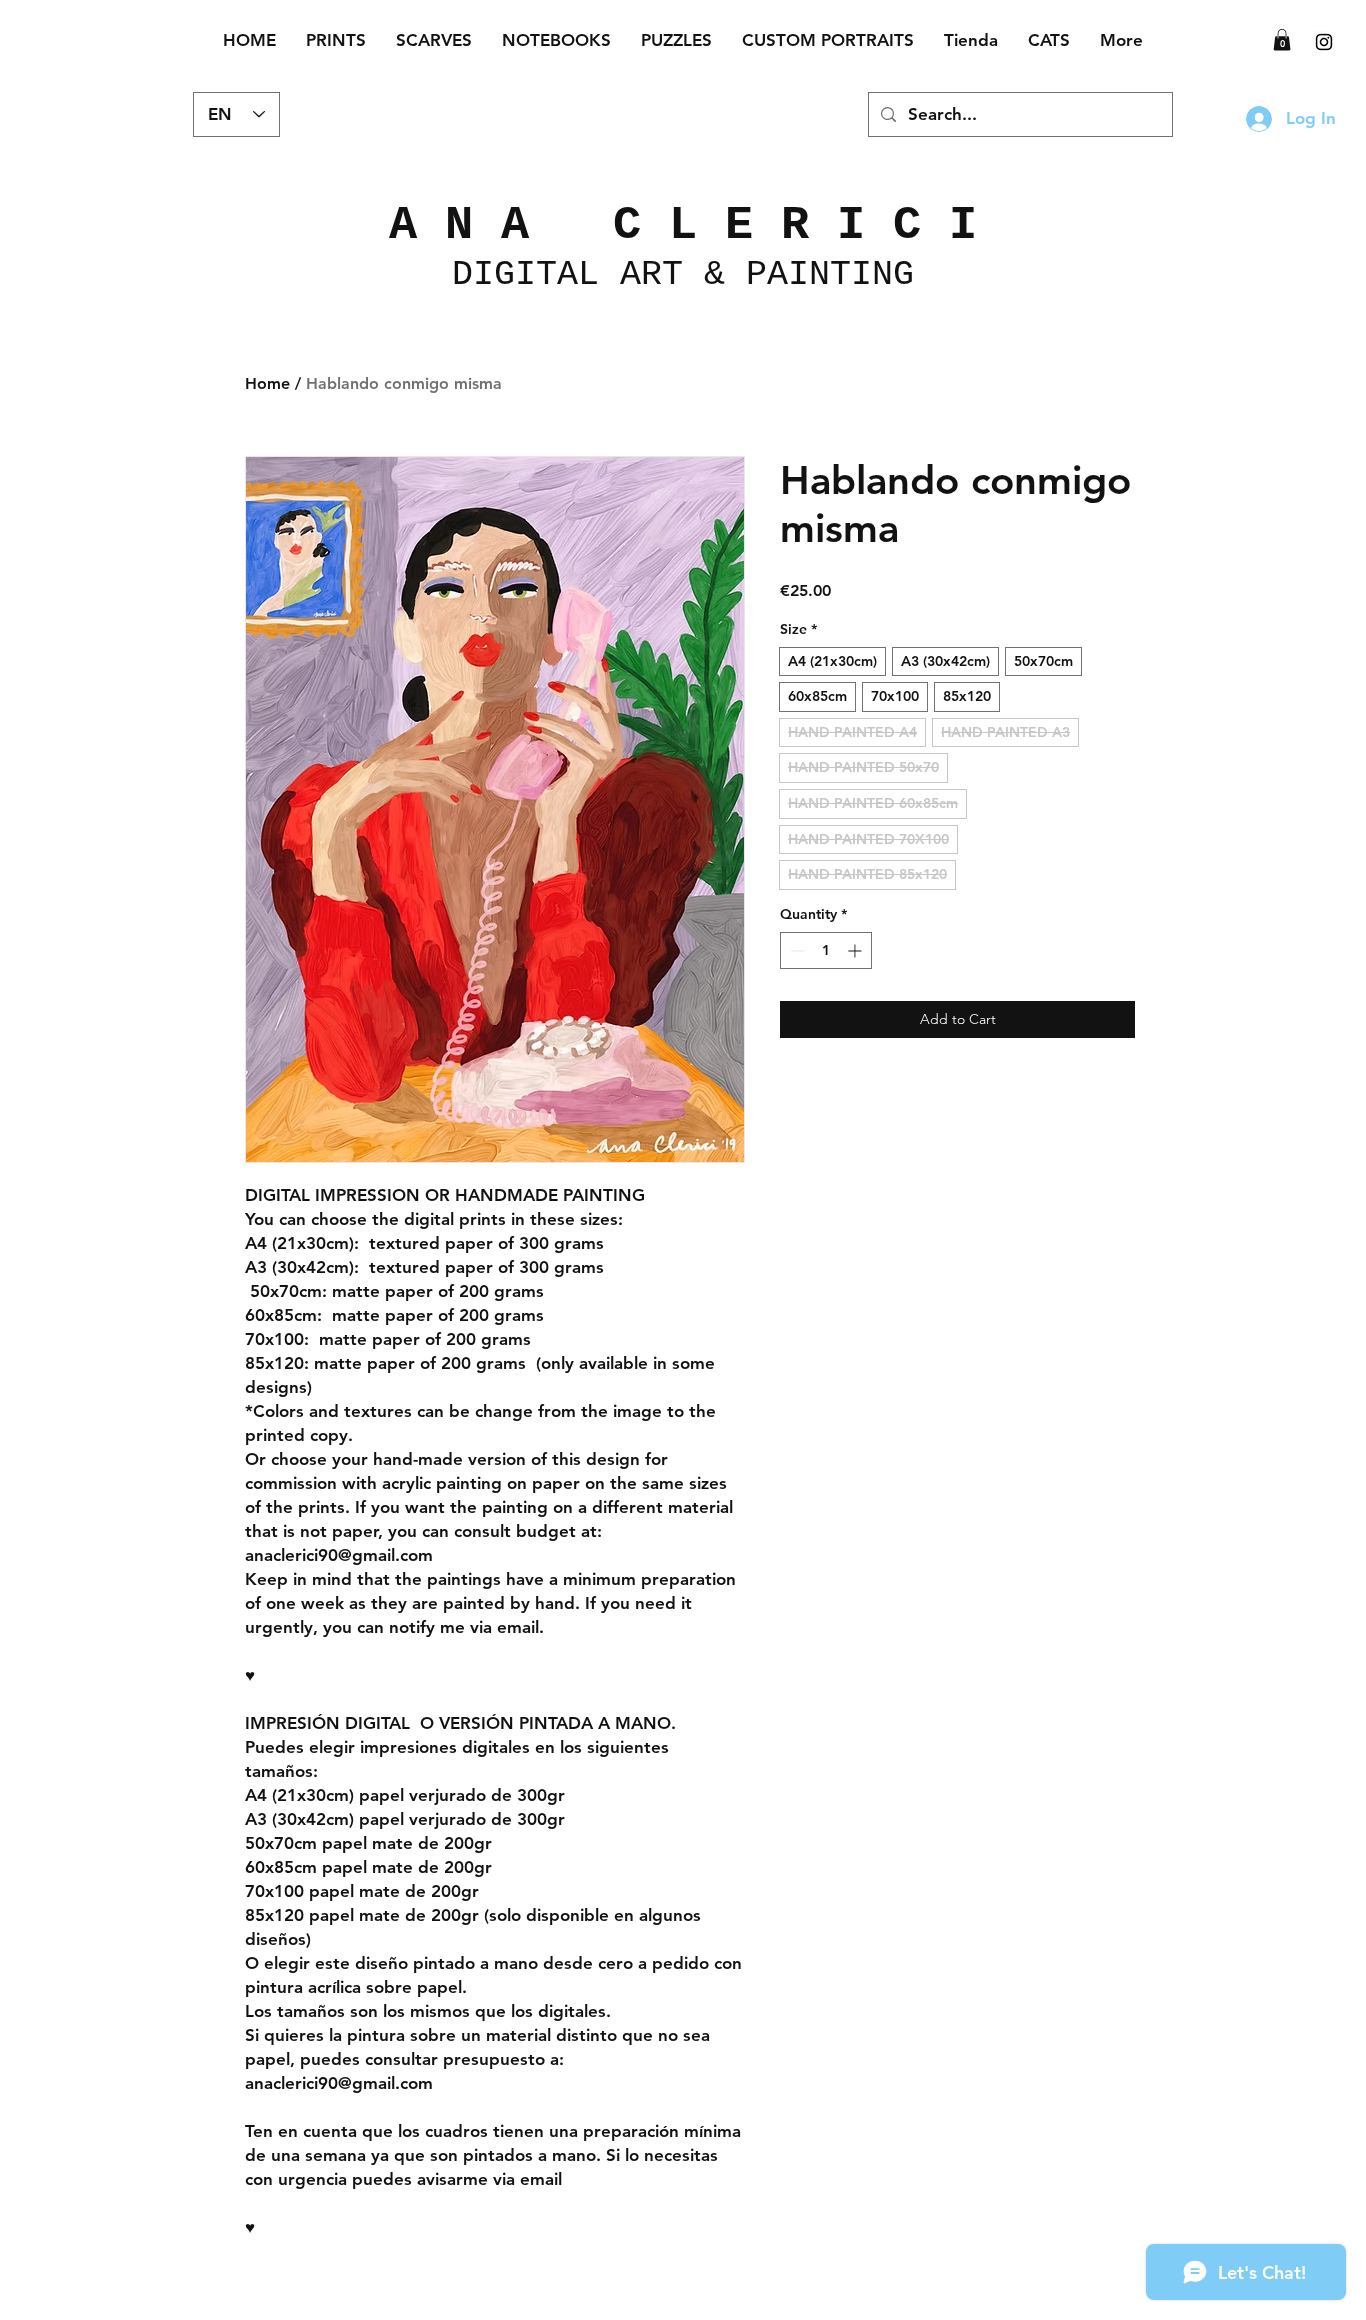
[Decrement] (795, 950)
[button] (1282, 40)
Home (267, 383)
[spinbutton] (826, 950)
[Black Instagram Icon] (1324, 42)
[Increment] (856, 950)
